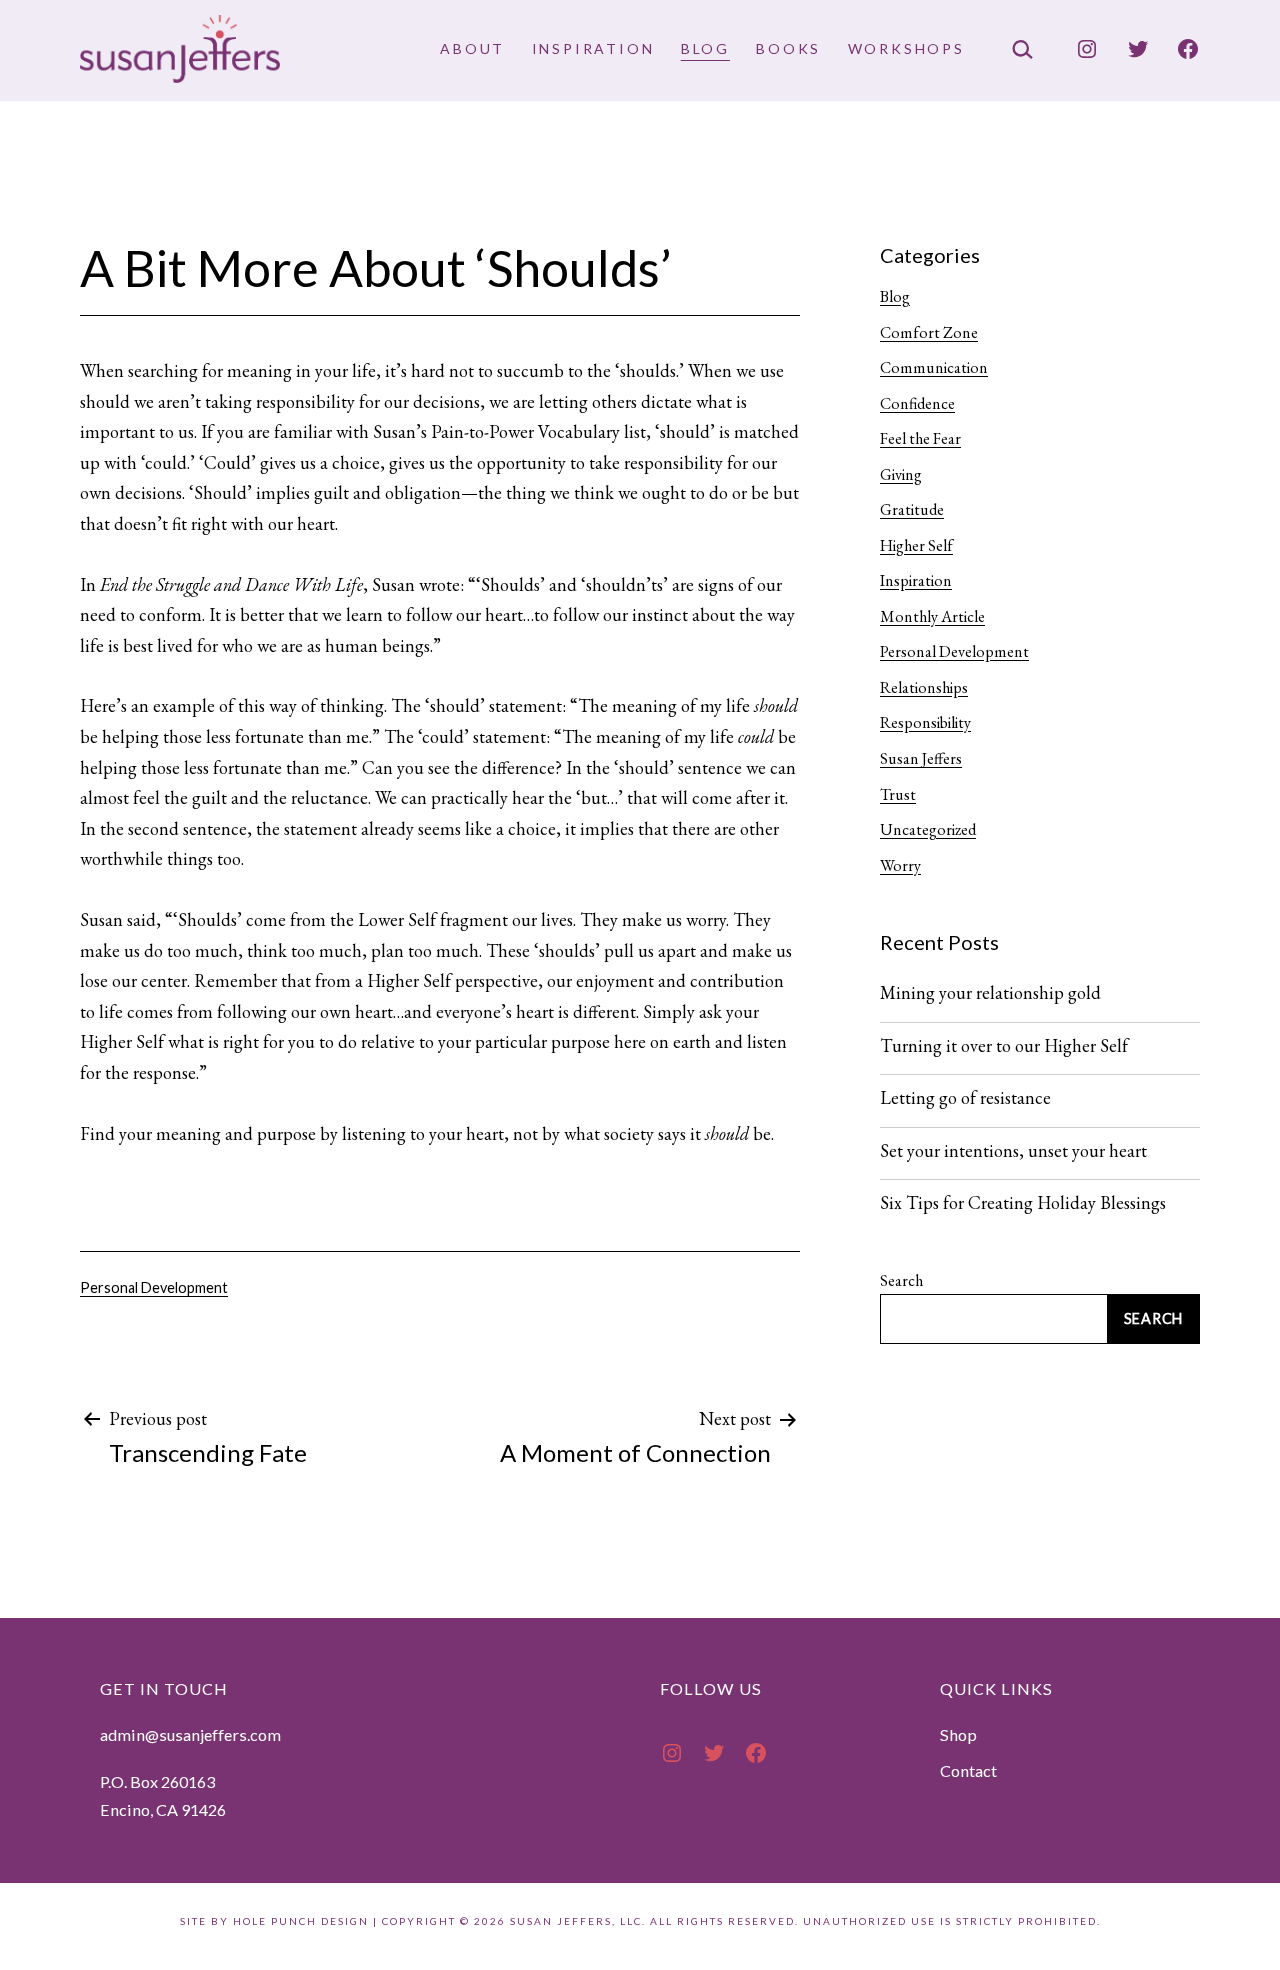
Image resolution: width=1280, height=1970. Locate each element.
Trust (898, 794)
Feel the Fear (920, 438)
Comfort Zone (929, 332)
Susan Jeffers (921, 758)
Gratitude (912, 509)
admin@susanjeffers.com (190, 1734)
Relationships (924, 687)
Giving (901, 474)
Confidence (917, 403)
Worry (900, 865)
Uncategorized (928, 829)
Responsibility (925, 722)
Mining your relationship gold (990, 993)
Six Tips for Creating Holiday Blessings (1023, 1203)
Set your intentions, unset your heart (1013, 1151)
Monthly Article (932, 616)
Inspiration (593, 48)
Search (901, 1280)
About (472, 48)
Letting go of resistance (965, 1098)
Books (788, 48)
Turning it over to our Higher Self (1004, 1046)
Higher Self (916, 545)
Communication (934, 367)
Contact (968, 1770)
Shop (958, 1734)
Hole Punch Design (301, 1921)
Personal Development (154, 1287)
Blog (705, 48)
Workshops (906, 48)
